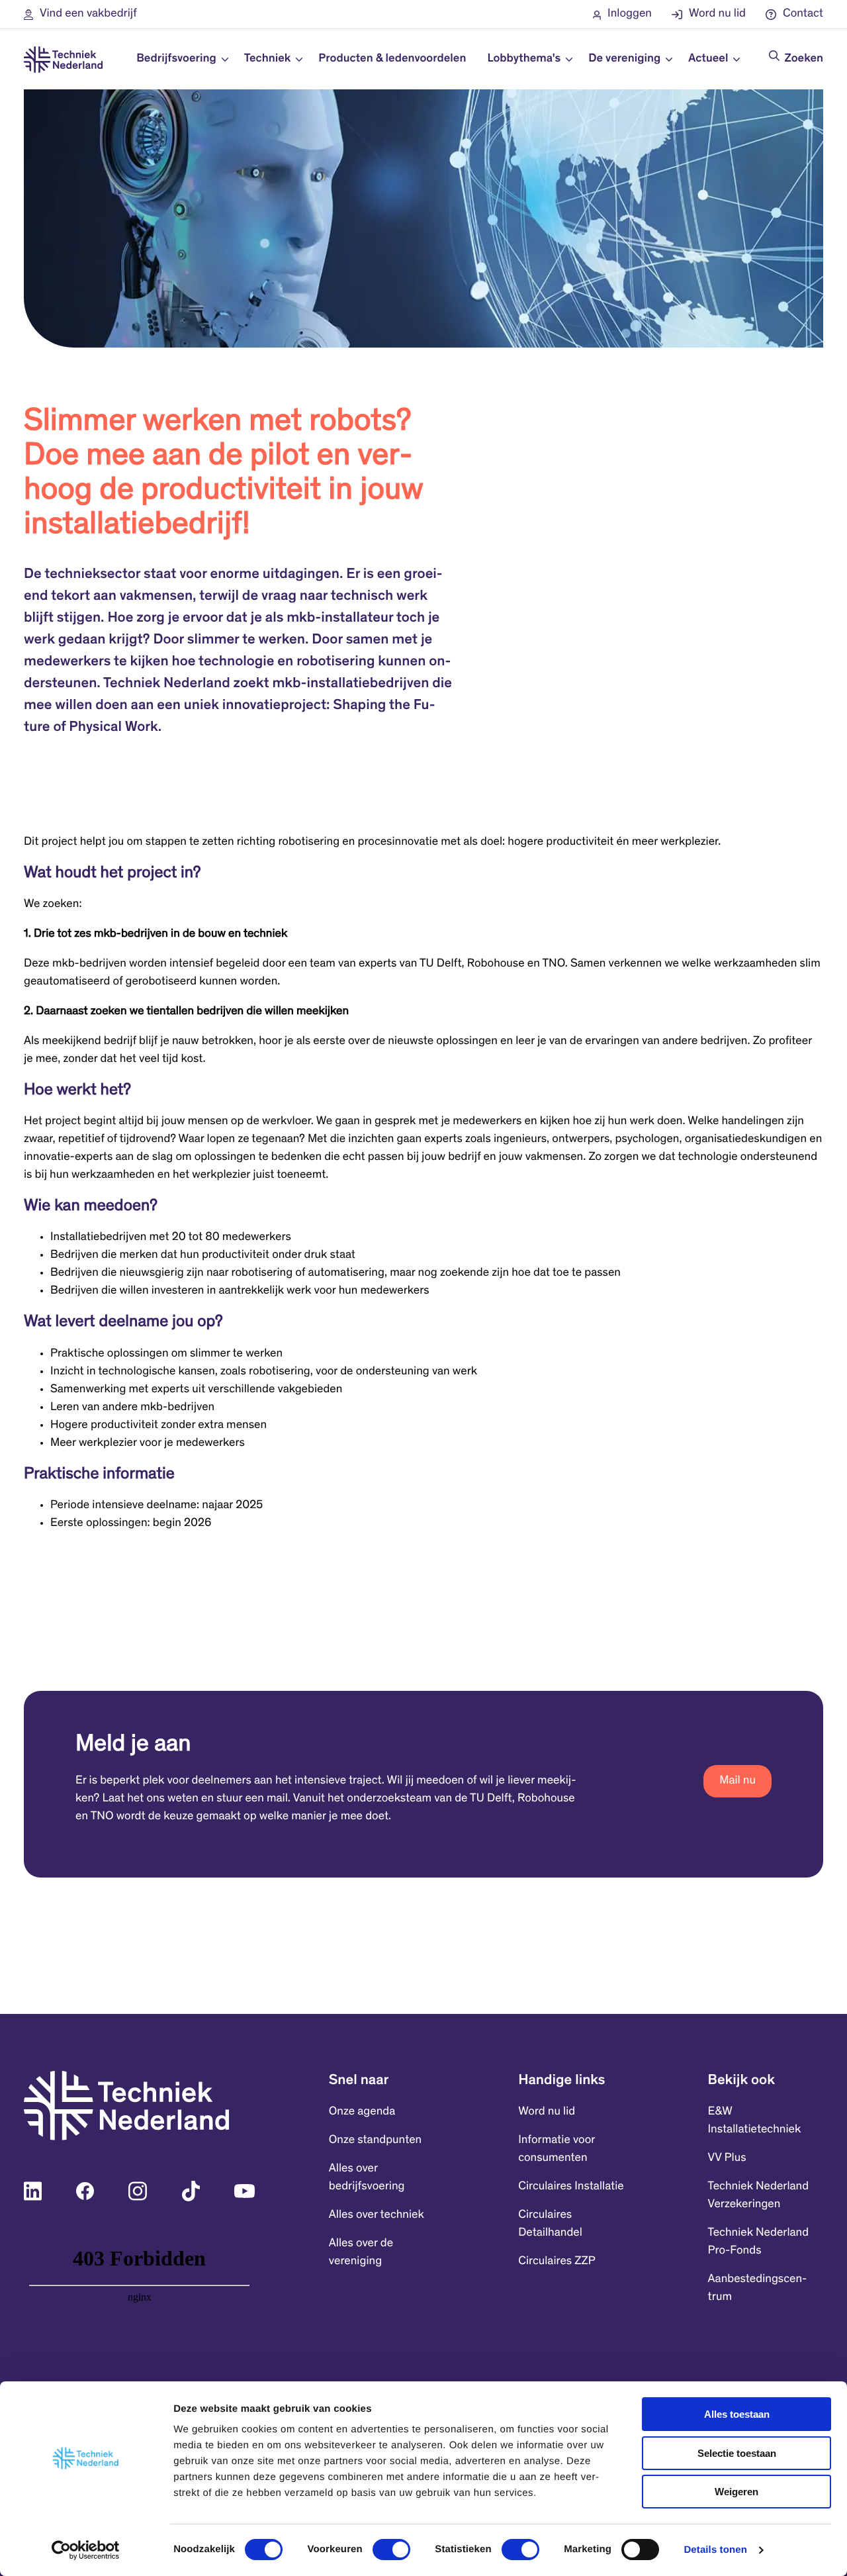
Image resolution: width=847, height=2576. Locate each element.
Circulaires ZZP (557, 2262)
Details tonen (715, 2550)
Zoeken (804, 59)
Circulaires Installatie (571, 2187)
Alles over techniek (377, 2215)
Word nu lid (547, 2112)
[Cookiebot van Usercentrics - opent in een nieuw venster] (86, 2550)
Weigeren (736, 2492)
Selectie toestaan (737, 2453)
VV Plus (727, 2158)
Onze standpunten (375, 2140)
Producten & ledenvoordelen (392, 59)
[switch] (391, 2550)
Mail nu (737, 1781)
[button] (80, 14)
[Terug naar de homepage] (63, 60)
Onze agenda (362, 2112)
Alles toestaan (737, 2414)
